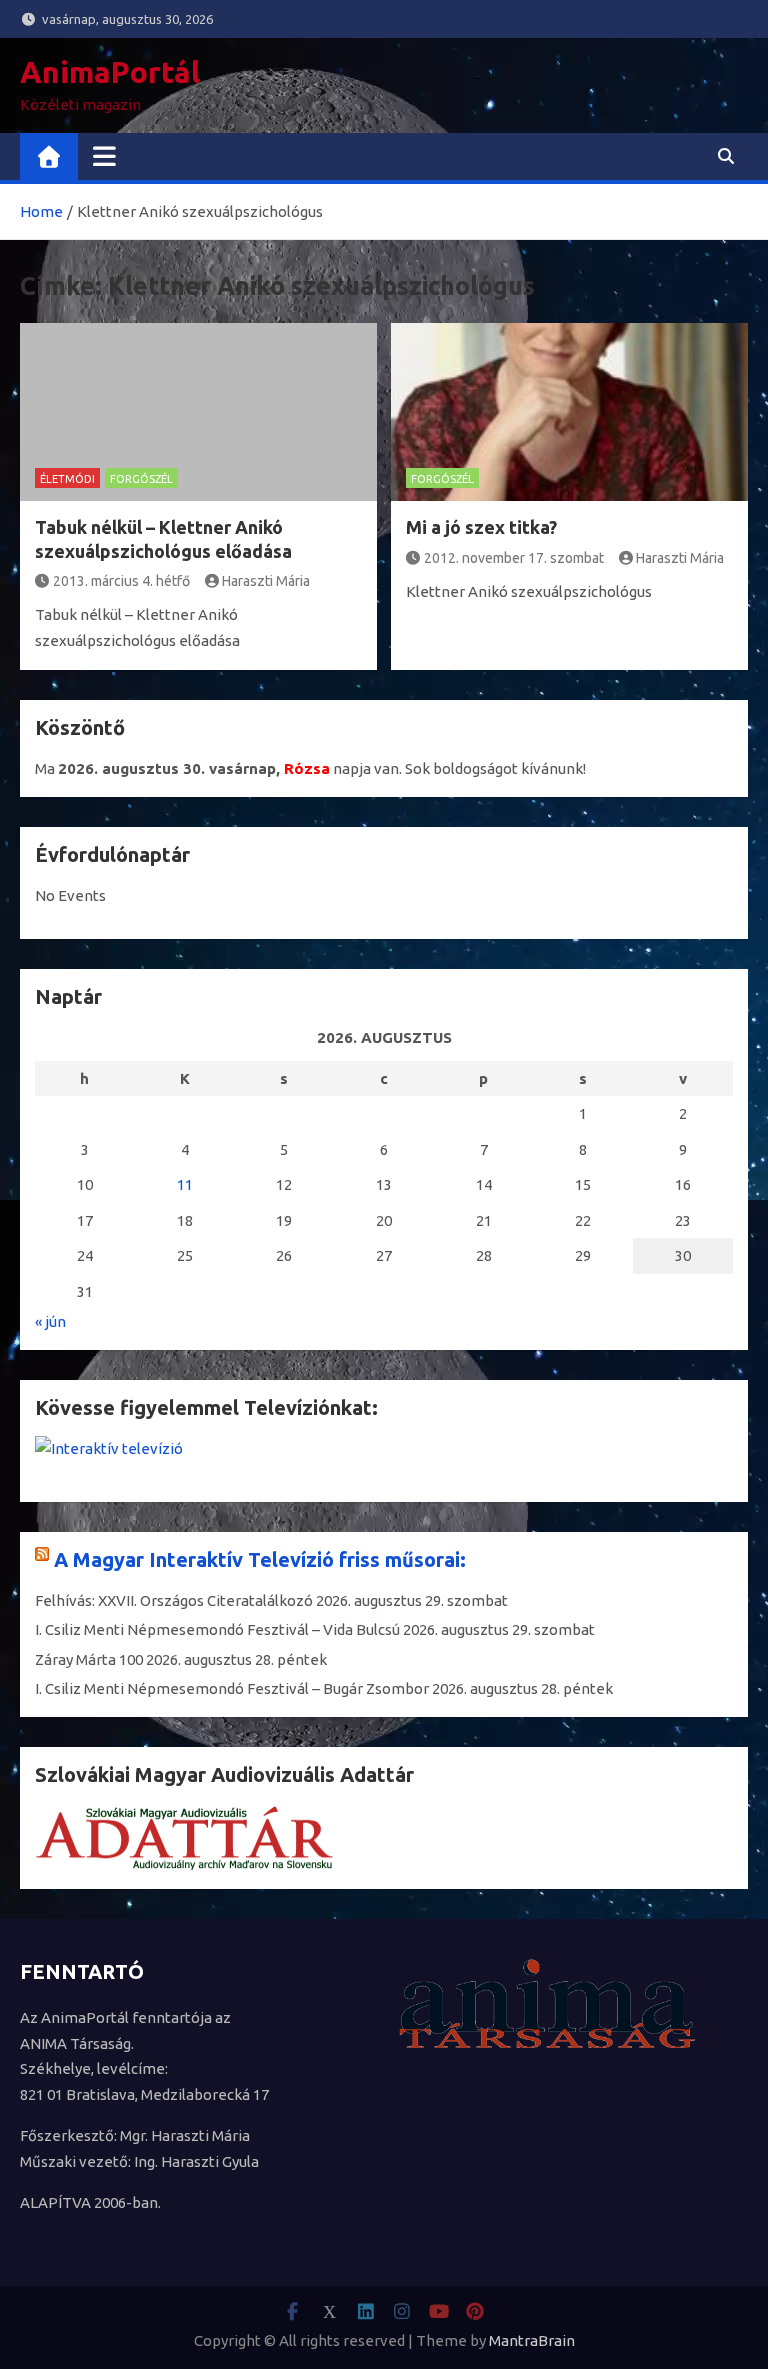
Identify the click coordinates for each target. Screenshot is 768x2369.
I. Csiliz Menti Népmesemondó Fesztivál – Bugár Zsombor (232, 1688)
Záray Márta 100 (89, 1659)
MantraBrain (532, 2340)
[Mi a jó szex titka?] (569, 412)
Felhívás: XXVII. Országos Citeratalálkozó (174, 1600)
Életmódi (67, 479)
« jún (50, 1321)
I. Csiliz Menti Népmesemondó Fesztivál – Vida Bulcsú (217, 1629)
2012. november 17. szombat (514, 558)
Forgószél (141, 479)
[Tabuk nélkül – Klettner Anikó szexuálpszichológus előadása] (198, 412)
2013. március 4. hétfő (121, 581)
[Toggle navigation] (104, 156)
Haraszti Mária (266, 581)
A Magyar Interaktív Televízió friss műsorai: (260, 1559)
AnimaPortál (110, 72)
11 (185, 1184)
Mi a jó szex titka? (481, 527)
